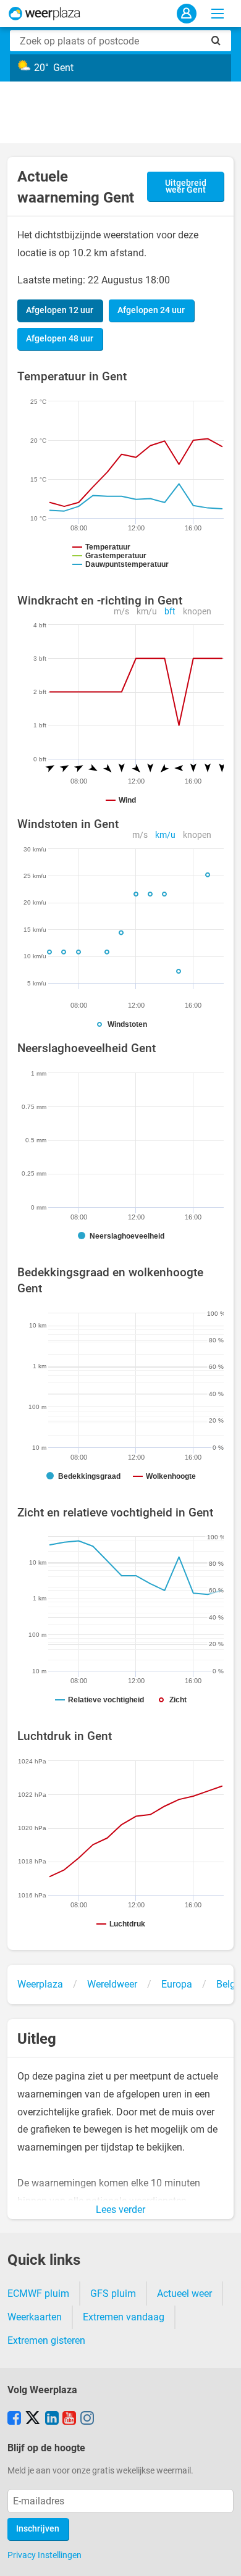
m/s (121, 612)
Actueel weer (184, 2294)
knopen (197, 612)
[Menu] (218, 14)
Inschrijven (38, 2529)
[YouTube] (69, 2419)
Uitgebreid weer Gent (186, 187)
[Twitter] (33, 2419)
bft (170, 612)
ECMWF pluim (38, 2294)
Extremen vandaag (124, 2317)
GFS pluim (113, 2294)
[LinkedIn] (52, 2419)
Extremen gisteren (46, 2340)
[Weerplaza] (44, 14)
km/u (147, 612)
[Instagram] (87, 2419)
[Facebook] (14, 2419)
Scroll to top (221, 2556)
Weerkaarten (35, 2317)
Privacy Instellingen (44, 2555)
